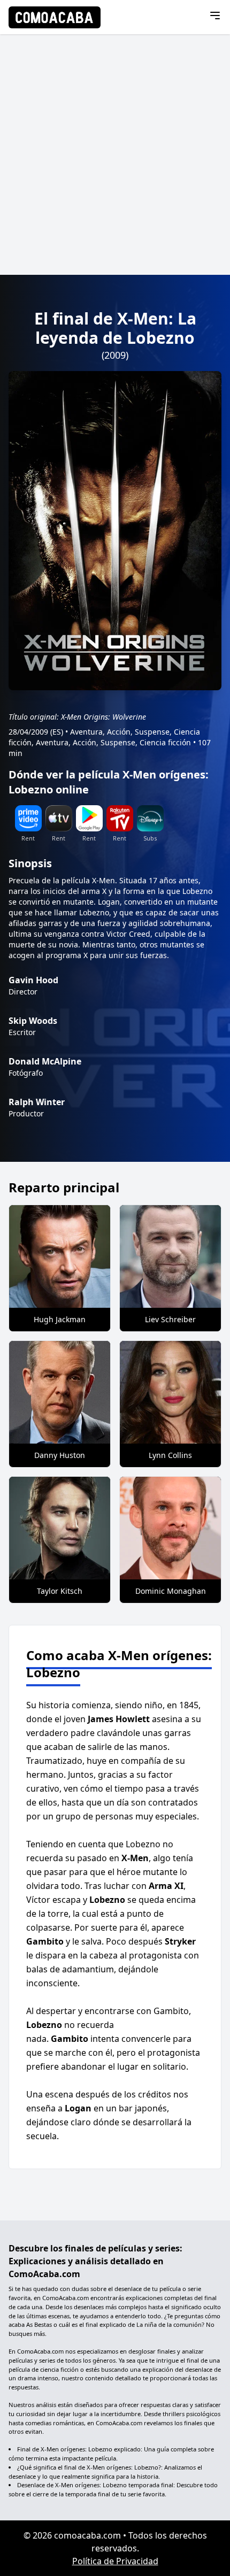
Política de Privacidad (115, 2561)
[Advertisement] (115, 155)
